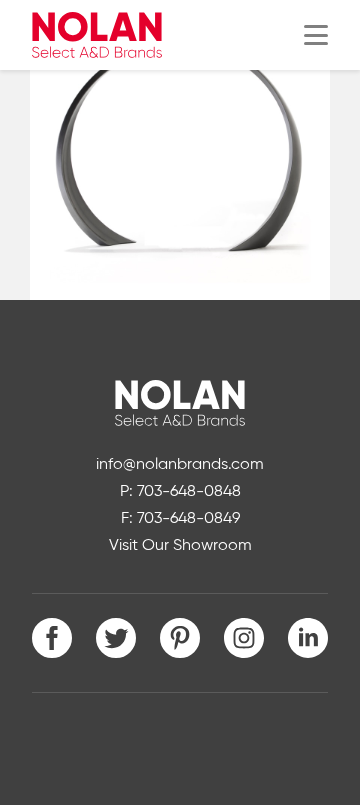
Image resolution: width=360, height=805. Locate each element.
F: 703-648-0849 (180, 519)
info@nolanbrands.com (180, 465)
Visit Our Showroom (180, 546)
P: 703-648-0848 (180, 492)
